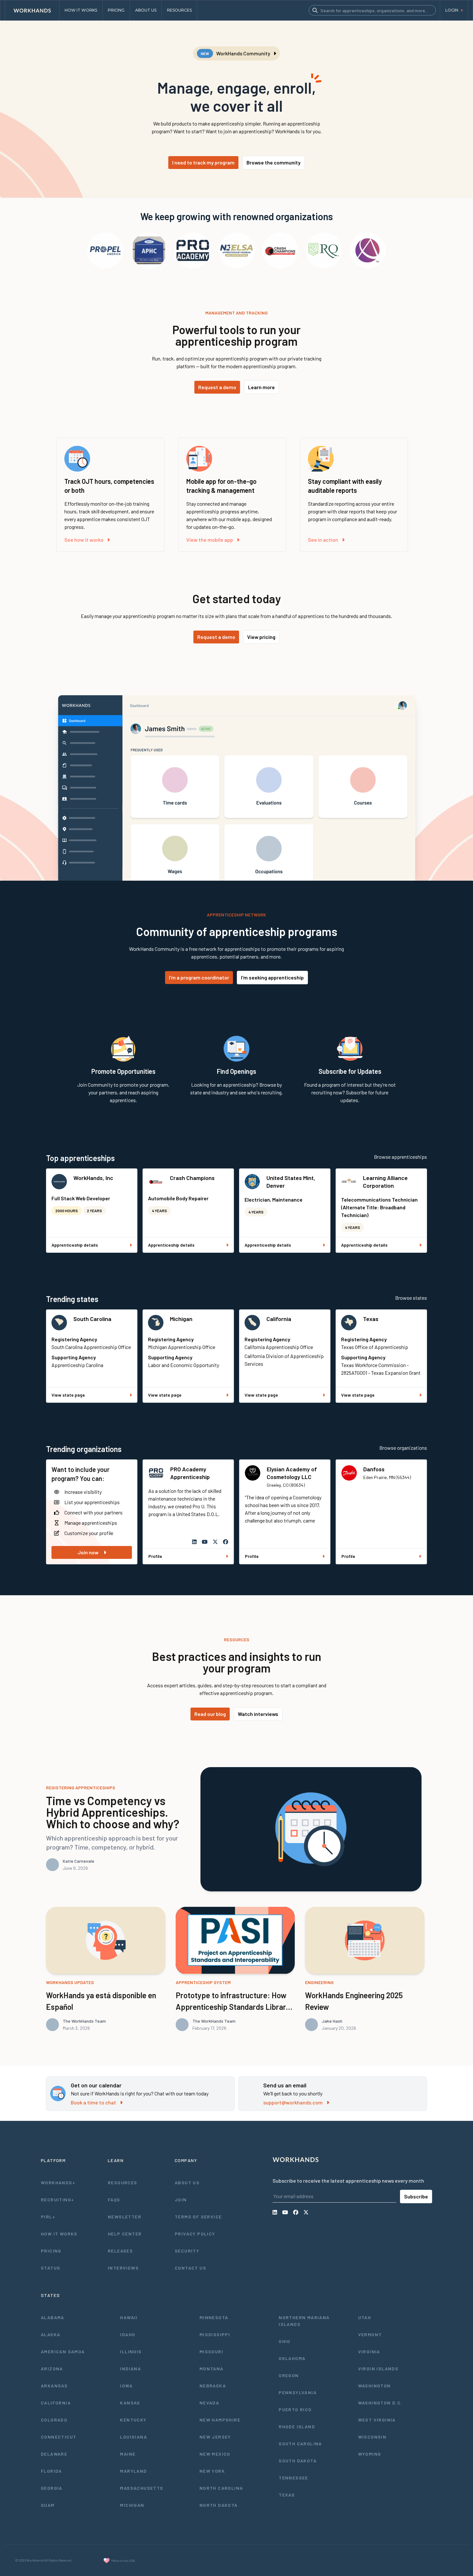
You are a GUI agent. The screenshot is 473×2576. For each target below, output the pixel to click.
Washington (375, 2386)
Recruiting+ (57, 2200)
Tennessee (293, 2478)
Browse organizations (403, 1448)
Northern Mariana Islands (304, 2321)
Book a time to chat (93, 2102)
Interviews (123, 2268)
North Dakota (219, 2505)
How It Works (59, 2234)
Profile (155, 1556)
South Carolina (92, 1319)
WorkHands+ (58, 2183)
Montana (212, 2369)
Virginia (369, 2351)
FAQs (114, 2200)
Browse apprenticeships (400, 1157)
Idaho (128, 2334)
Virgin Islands (378, 2369)
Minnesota (214, 2317)
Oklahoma (292, 2358)
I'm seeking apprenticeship (272, 977)
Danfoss (374, 1469)
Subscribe (416, 2196)
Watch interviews (258, 1714)
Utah (365, 2317)
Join (181, 2200)
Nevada (209, 2403)
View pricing (261, 637)
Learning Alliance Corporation (385, 1182)
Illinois (131, 2351)
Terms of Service (198, 2217)
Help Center (125, 2234)
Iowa (126, 2386)
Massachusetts (142, 2488)
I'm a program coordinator (199, 977)
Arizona (52, 2369)
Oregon (289, 2375)
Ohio (285, 2341)
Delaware (54, 2454)
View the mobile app (210, 540)
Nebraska (213, 2386)
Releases (120, 2251)
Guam (48, 2505)
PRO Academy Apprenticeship (190, 1473)
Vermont (370, 2334)
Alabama (53, 2317)
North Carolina (221, 2488)
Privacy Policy (195, 2234)
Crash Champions (192, 1178)
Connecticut (59, 2437)
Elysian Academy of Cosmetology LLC (292, 1473)
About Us (187, 2183)
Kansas (130, 2403)
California (279, 1319)
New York (212, 2471)
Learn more (261, 387)
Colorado (54, 2420)
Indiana (130, 2369)
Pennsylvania (298, 2392)
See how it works (84, 540)
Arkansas (54, 2386)
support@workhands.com (293, 2102)
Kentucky (133, 2420)
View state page (68, 1395)
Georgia (52, 2488)
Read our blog (210, 1714)
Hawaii (129, 2317)
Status (51, 2268)
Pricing (51, 2251)
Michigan (181, 1319)
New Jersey (215, 2437)
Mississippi (215, 2334)
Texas (371, 1319)
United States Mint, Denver (291, 1182)
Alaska (51, 2334)
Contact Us (190, 2268)
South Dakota (298, 2461)
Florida (51, 2471)
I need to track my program (203, 162)
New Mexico (215, 2454)
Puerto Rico (295, 2409)
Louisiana (134, 2437)
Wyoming (370, 2454)
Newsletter (125, 2217)
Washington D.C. (380, 2403)
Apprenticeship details (75, 1245)
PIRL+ (48, 2217)
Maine (128, 2454)
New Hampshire (220, 2420)
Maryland (133, 2471)
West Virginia (377, 2420)
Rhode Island (297, 2426)
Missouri (211, 2351)
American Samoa (63, 2351)
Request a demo (217, 387)
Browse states (411, 1298)
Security (187, 2251)
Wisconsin (372, 2437)
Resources (123, 2183)
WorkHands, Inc (93, 1178)
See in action (323, 540)
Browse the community (274, 162)
